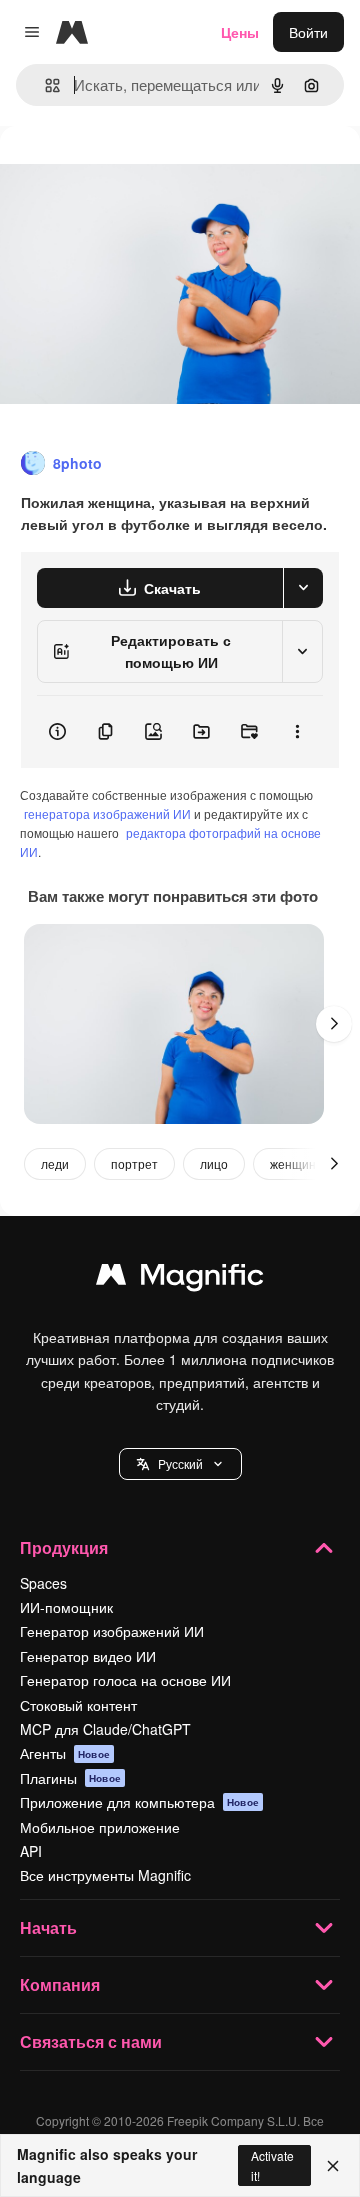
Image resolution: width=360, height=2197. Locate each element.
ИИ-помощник (66, 1607)
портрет (134, 1163)
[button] (180, 1464)
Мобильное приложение (100, 1827)
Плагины (70, 1778)
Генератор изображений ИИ (112, 1631)
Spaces (43, 1583)
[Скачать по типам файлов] (303, 588)
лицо (214, 1163)
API (31, 1851)
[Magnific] (180, 1279)
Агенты (65, 1753)
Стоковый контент (78, 1705)
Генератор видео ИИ (88, 1656)
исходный (134, 171)
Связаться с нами (91, 2041)
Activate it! (272, 2165)
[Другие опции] (297, 732)
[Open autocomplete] (44, 85)
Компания (60, 1984)
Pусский (180, 1463)
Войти (308, 32)
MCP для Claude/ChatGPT (105, 1729)
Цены (240, 32)
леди (55, 1163)
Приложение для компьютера (139, 1802)
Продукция (64, 1547)
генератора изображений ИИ (107, 813)
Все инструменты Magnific (105, 1875)
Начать (48, 1927)
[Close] (333, 2166)
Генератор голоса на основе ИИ (125, 1680)
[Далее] (334, 1024)
